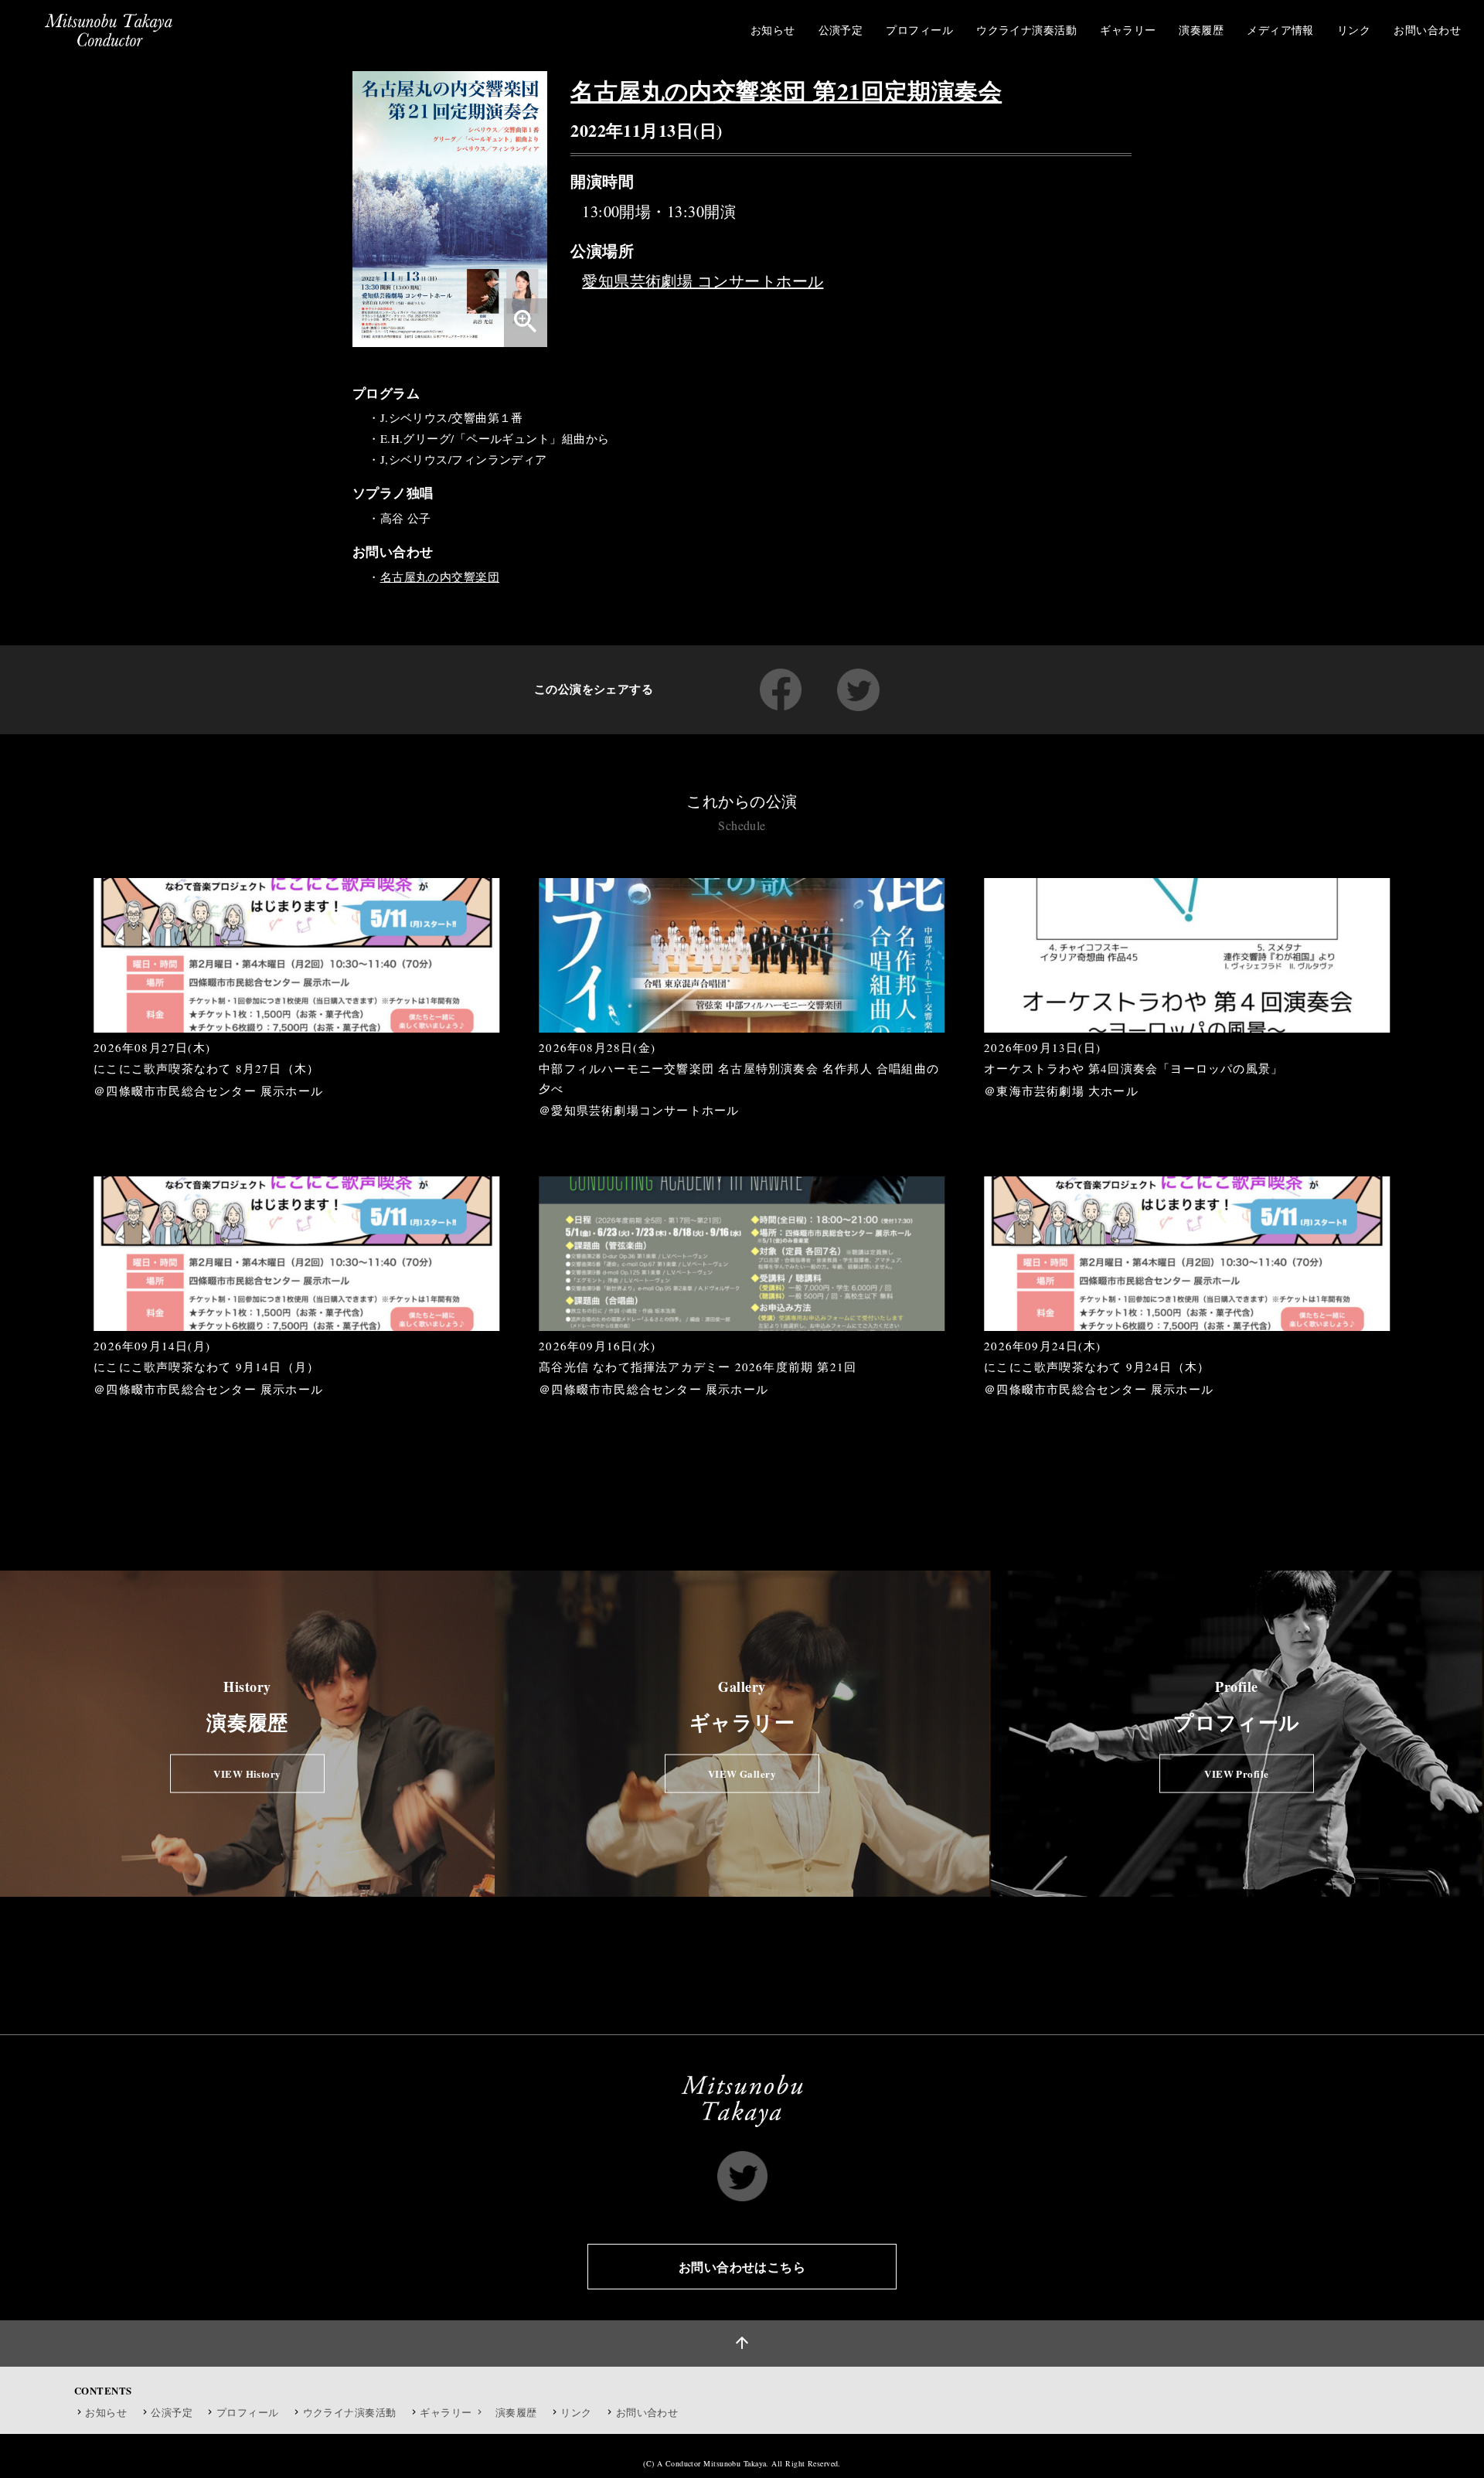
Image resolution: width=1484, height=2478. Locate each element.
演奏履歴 (516, 2412)
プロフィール (248, 2412)
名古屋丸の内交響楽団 (440, 577)
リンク (576, 2412)
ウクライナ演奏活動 (350, 2412)
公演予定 (172, 2412)
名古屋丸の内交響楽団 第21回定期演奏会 (786, 90)
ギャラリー (447, 2412)
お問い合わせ (647, 2412)
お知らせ (106, 2412)
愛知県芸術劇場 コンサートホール (703, 281)
